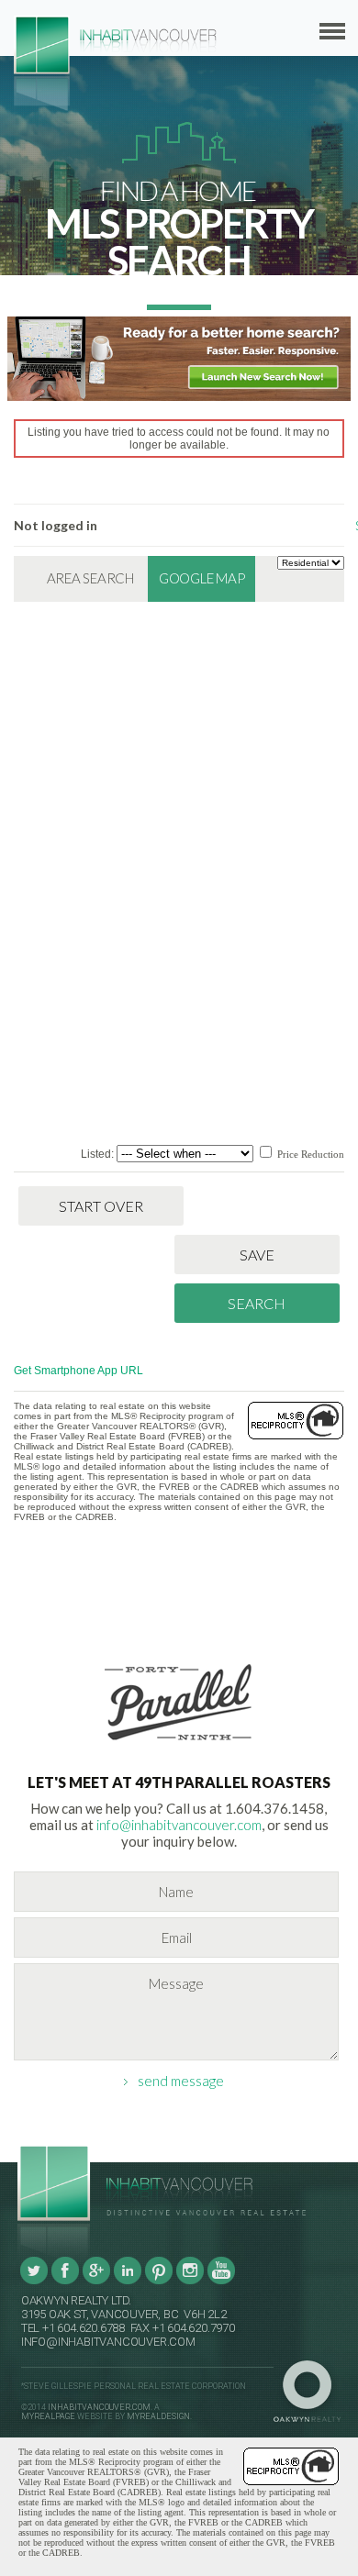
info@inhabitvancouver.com (179, 1825)
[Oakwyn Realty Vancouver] (312, 2392)
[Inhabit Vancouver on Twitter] (34, 2282)
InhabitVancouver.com (99, 2407)
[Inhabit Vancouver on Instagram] (190, 2282)
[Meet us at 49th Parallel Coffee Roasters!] (179, 1744)
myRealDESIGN (158, 2416)
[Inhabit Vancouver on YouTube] (221, 2282)
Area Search (90, 578)
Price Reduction (309, 1154)
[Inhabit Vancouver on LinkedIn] (128, 2282)
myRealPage (48, 2416)
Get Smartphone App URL (78, 1371)
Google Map (202, 578)
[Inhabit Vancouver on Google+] (96, 2282)
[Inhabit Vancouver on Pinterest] (159, 2282)
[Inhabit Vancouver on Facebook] (65, 2282)
